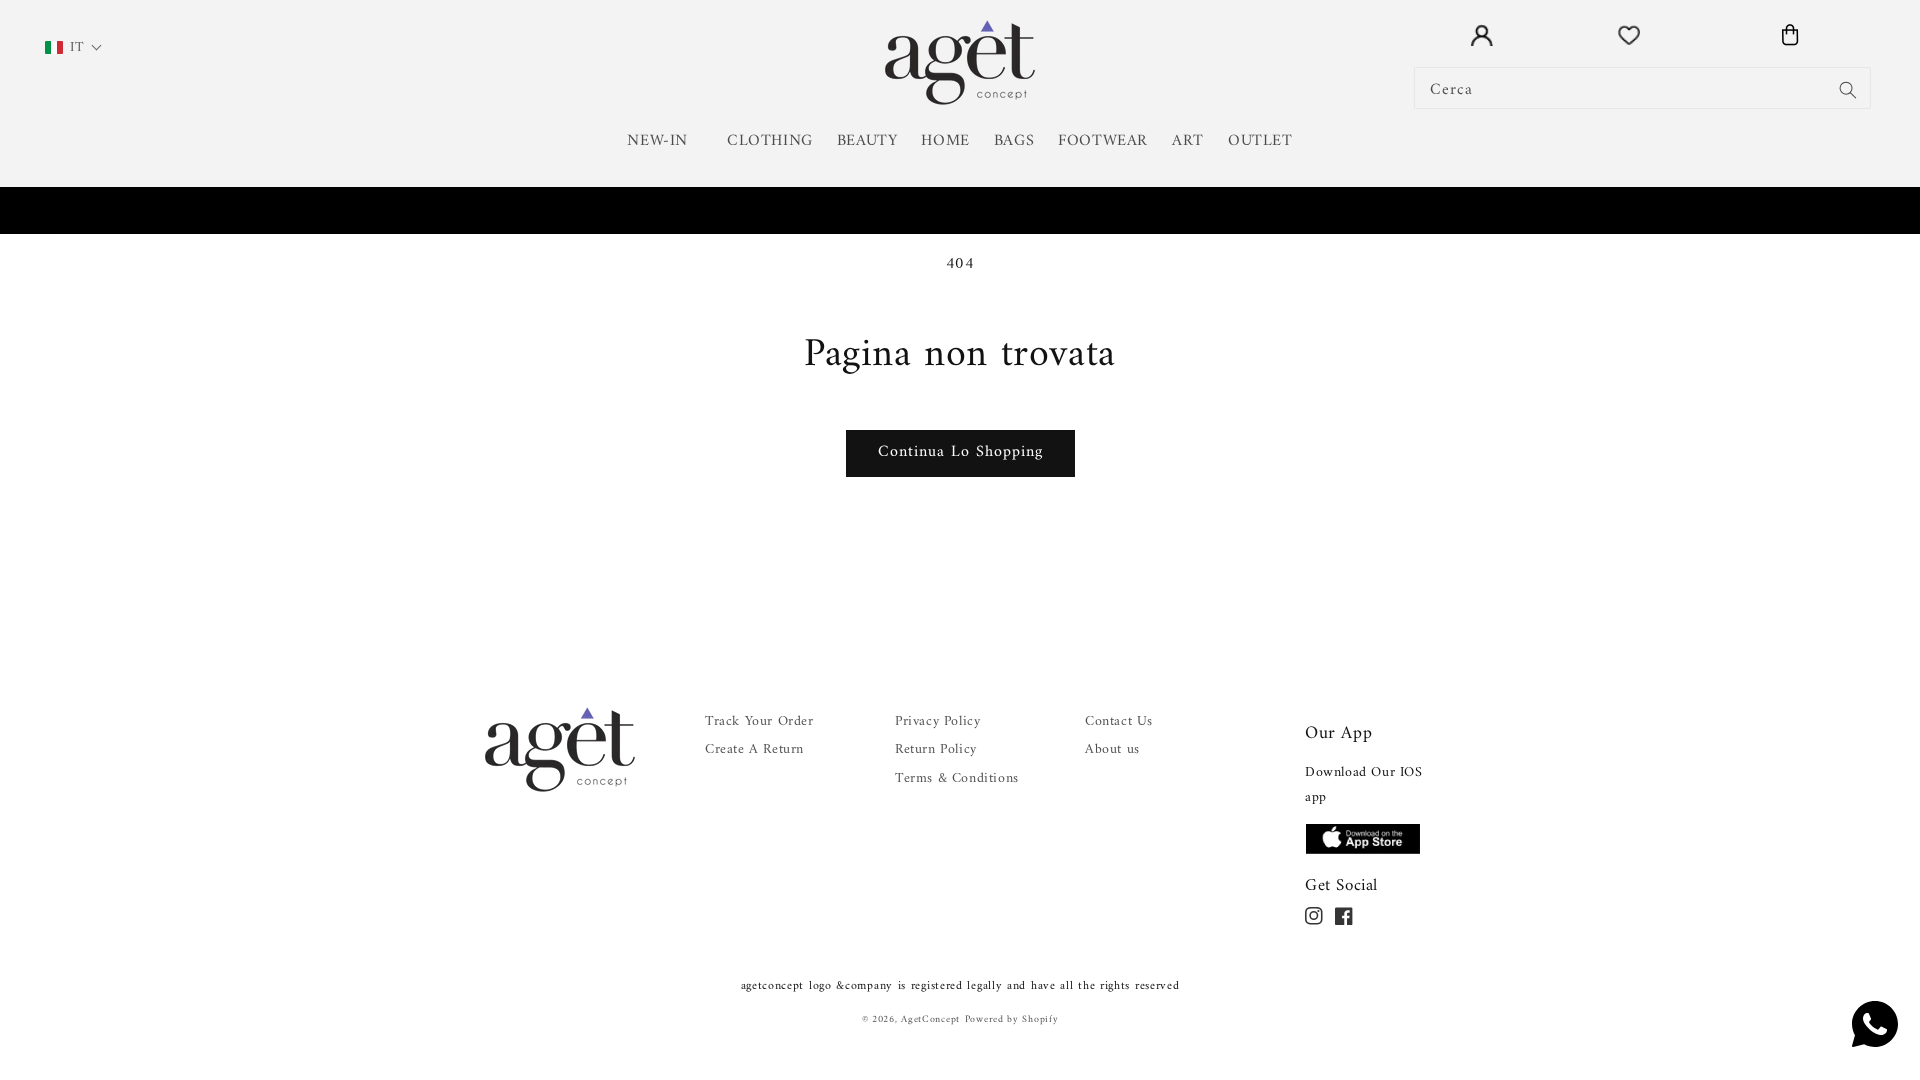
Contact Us (1119, 721)
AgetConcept (930, 1019)
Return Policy (936, 749)
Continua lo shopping (960, 452)
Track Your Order (759, 721)
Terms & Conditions (957, 778)
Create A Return (754, 749)
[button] (665, 141)
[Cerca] (1848, 90)
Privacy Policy (937, 721)
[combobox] (1642, 88)
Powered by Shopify (1012, 1019)
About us (1112, 749)
